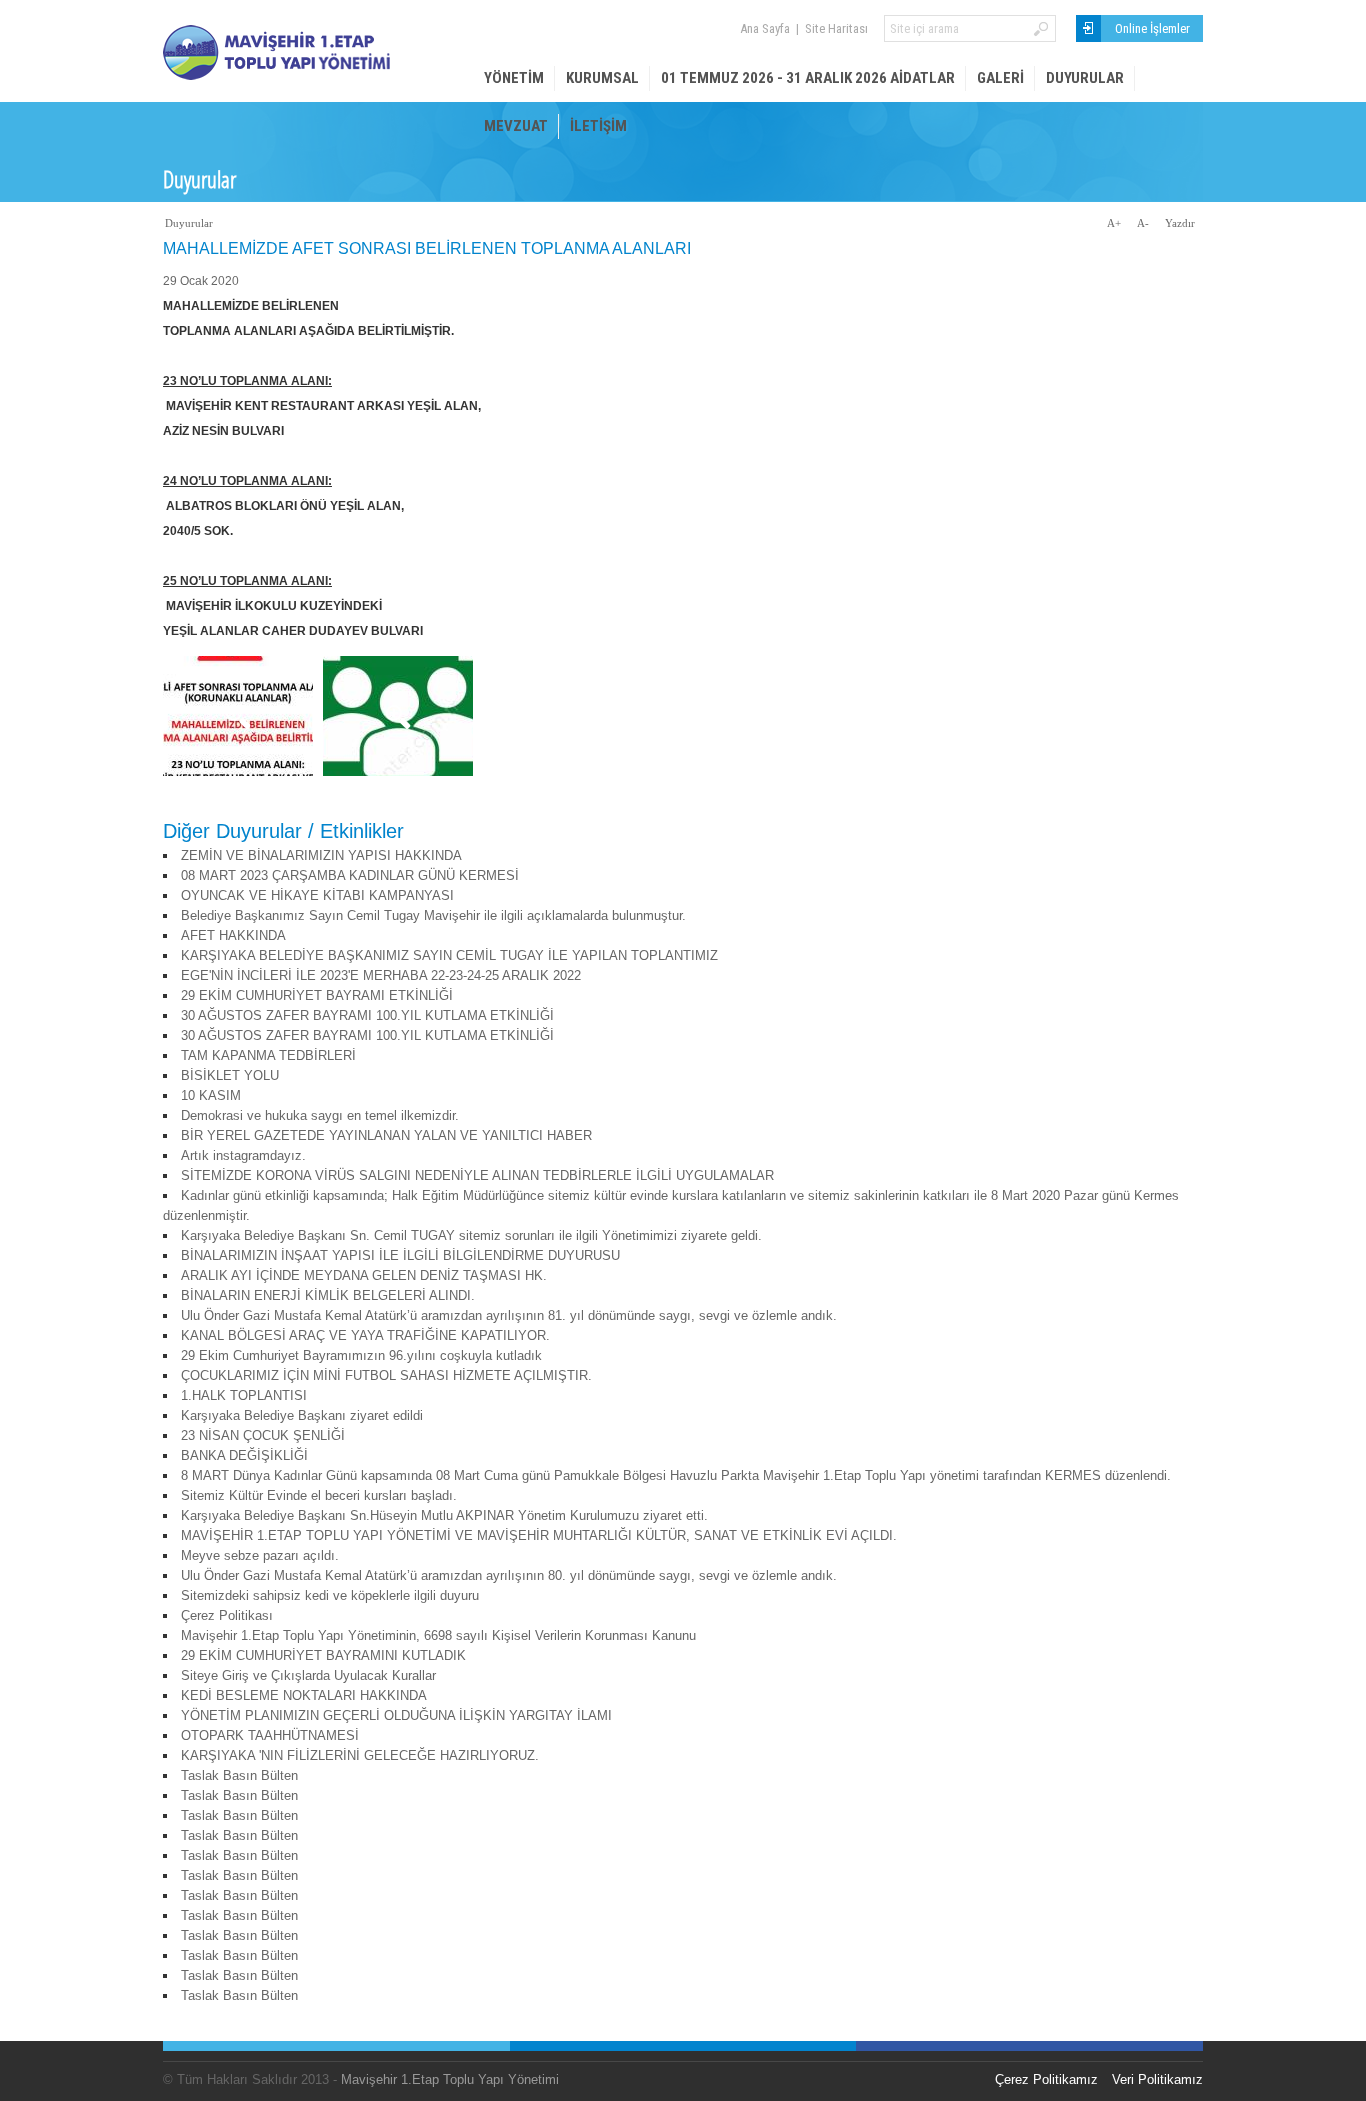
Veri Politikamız (1157, 2079)
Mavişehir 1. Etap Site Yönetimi (313, 52)
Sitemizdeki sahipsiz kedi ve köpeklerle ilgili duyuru (330, 1595)
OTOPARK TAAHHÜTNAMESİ (270, 1735)
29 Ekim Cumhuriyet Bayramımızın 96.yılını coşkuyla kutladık (361, 1355)
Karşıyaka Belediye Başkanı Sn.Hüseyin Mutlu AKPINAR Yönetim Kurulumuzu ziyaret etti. (444, 1515)
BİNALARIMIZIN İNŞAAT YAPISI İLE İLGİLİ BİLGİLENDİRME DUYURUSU (400, 1255)
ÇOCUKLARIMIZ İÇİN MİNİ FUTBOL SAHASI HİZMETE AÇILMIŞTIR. (386, 1375)
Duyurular (1085, 78)
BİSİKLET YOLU (230, 1075)
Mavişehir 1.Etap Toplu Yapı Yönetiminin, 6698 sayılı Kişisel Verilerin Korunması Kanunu (438, 1635)
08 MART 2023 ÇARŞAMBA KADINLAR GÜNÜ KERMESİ (350, 875)
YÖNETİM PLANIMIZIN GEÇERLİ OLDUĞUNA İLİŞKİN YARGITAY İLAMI (396, 1715)
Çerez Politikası (227, 1615)
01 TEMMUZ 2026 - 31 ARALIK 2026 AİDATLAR (808, 78)
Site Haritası (836, 28)
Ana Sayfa (765, 28)
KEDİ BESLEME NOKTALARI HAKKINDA (304, 1695)
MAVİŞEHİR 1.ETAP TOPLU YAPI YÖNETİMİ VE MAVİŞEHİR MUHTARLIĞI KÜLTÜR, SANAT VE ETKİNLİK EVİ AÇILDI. (539, 1535)
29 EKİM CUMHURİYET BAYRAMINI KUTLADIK (323, 1655)
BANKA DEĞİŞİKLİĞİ (244, 1455)
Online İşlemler (1152, 28)
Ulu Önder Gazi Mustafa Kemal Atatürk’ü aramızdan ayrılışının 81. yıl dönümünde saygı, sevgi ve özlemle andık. (509, 1315)
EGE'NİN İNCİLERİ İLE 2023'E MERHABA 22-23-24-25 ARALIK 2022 (381, 975)
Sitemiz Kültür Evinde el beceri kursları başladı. (319, 1495)
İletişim (598, 126)
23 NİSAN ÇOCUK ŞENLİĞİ (263, 1435)
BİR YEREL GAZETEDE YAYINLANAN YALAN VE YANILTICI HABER (386, 1135)
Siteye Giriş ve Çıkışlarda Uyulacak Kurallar (308, 1675)
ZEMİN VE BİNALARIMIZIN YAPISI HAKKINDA (321, 855)
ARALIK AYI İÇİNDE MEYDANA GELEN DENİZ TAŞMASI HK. (364, 1275)
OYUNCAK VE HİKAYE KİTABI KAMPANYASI (317, 895)
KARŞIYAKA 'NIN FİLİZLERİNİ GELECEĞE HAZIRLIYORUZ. (360, 1755)
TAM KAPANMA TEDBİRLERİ (268, 1055)
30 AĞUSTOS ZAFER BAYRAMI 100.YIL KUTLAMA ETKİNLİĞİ (367, 1015)
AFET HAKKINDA (233, 935)
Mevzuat (516, 126)
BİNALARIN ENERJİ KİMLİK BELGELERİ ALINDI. (328, 1295)
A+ (1114, 223)
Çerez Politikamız (1046, 2079)
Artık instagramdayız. (243, 1155)
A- (1143, 223)
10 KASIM (211, 1095)
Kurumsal (602, 78)
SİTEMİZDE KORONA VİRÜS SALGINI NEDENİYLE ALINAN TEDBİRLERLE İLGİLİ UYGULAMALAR (477, 1175)
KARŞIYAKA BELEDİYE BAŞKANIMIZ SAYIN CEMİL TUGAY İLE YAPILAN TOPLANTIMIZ (449, 955)
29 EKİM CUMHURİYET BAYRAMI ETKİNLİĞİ (317, 995)
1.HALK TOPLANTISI (244, 1395)
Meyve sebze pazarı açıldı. (260, 1555)
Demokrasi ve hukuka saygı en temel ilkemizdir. (320, 1115)
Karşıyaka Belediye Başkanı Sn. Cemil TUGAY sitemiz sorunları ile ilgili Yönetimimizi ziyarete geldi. (471, 1235)
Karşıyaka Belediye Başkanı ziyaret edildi (302, 1415)
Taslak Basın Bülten (239, 1775)
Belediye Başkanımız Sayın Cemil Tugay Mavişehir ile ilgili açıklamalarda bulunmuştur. (433, 915)
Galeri (1000, 78)
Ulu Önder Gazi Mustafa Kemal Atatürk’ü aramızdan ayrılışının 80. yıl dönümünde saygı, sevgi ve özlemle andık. (509, 1575)
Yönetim (514, 78)
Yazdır (1180, 223)
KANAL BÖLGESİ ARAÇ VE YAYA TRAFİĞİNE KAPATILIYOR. (365, 1335)
